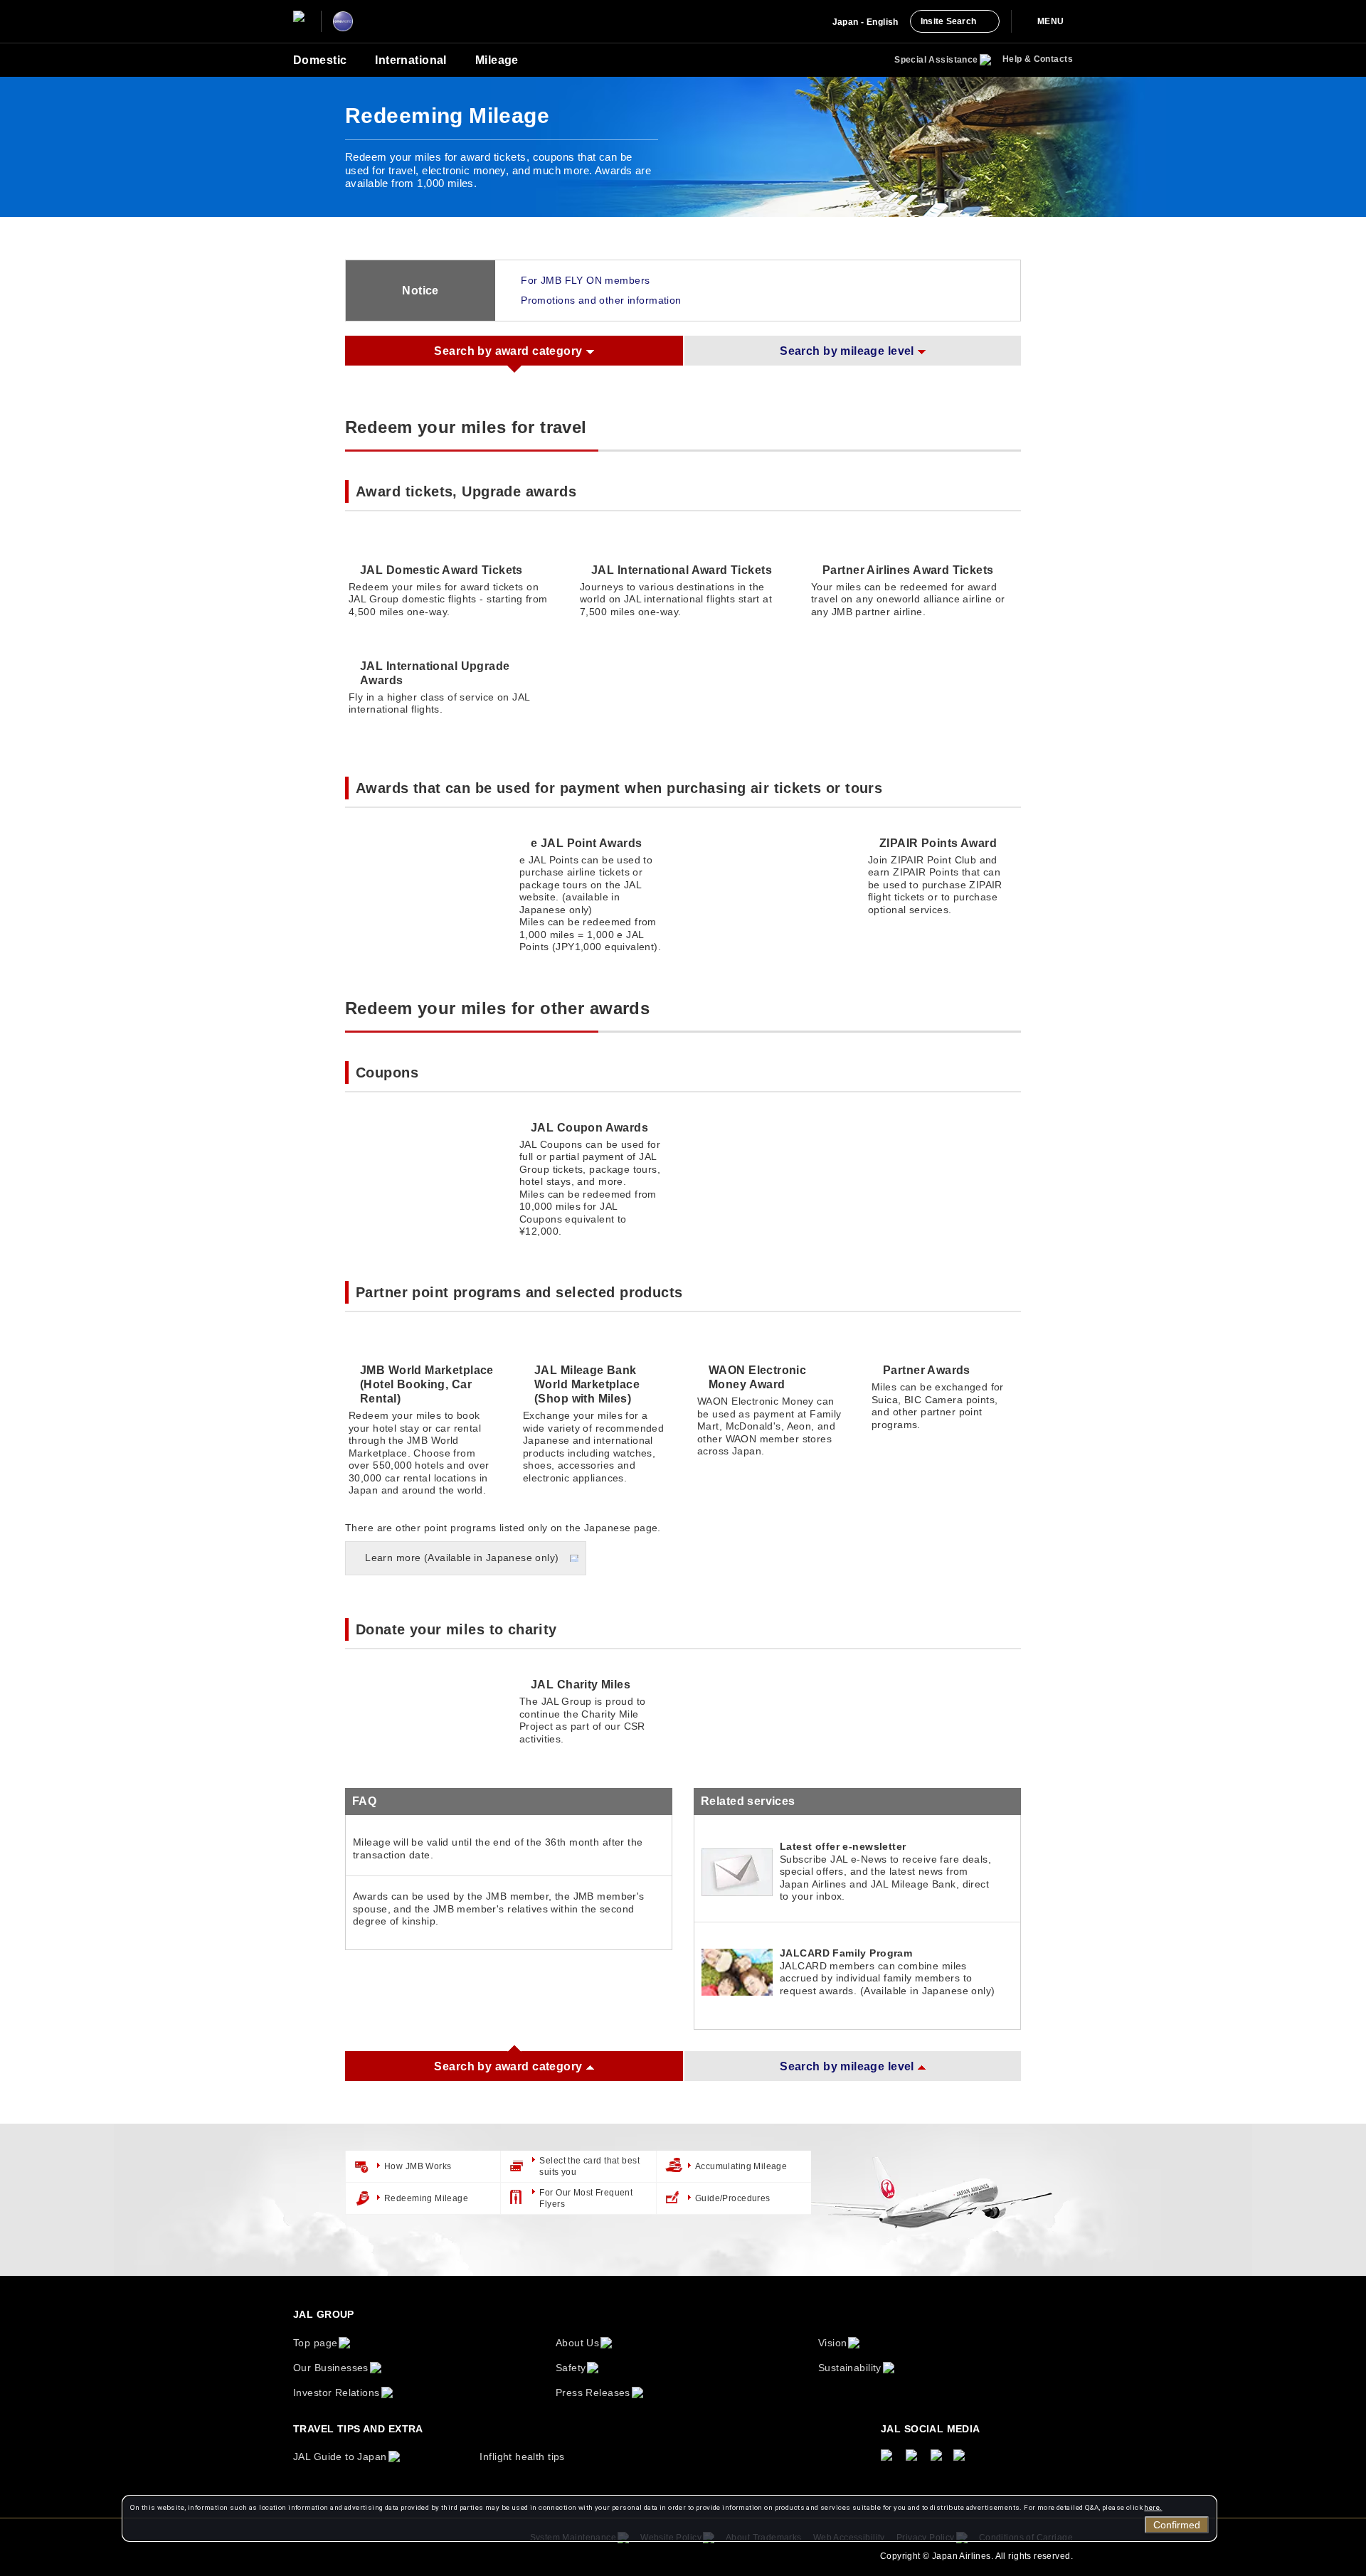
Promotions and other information (601, 300)
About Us (577, 2343)
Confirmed (1177, 2525)
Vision (833, 2343)
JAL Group (324, 2314)
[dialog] (669, 2518)
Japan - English (865, 22)
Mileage (497, 60)
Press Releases (593, 2393)
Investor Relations (337, 2393)
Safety (571, 2368)
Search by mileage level (847, 351)
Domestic (320, 60)
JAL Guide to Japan (340, 2457)
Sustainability (850, 2368)
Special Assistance (936, 60)
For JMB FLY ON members (585, 280)
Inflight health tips (522, 2457)
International (411, 60)
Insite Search (948, 21)
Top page (315, 2343)
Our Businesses (331, 2368)
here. (1153, 2507)
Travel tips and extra (358, 2429)
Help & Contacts (1038, 59)
